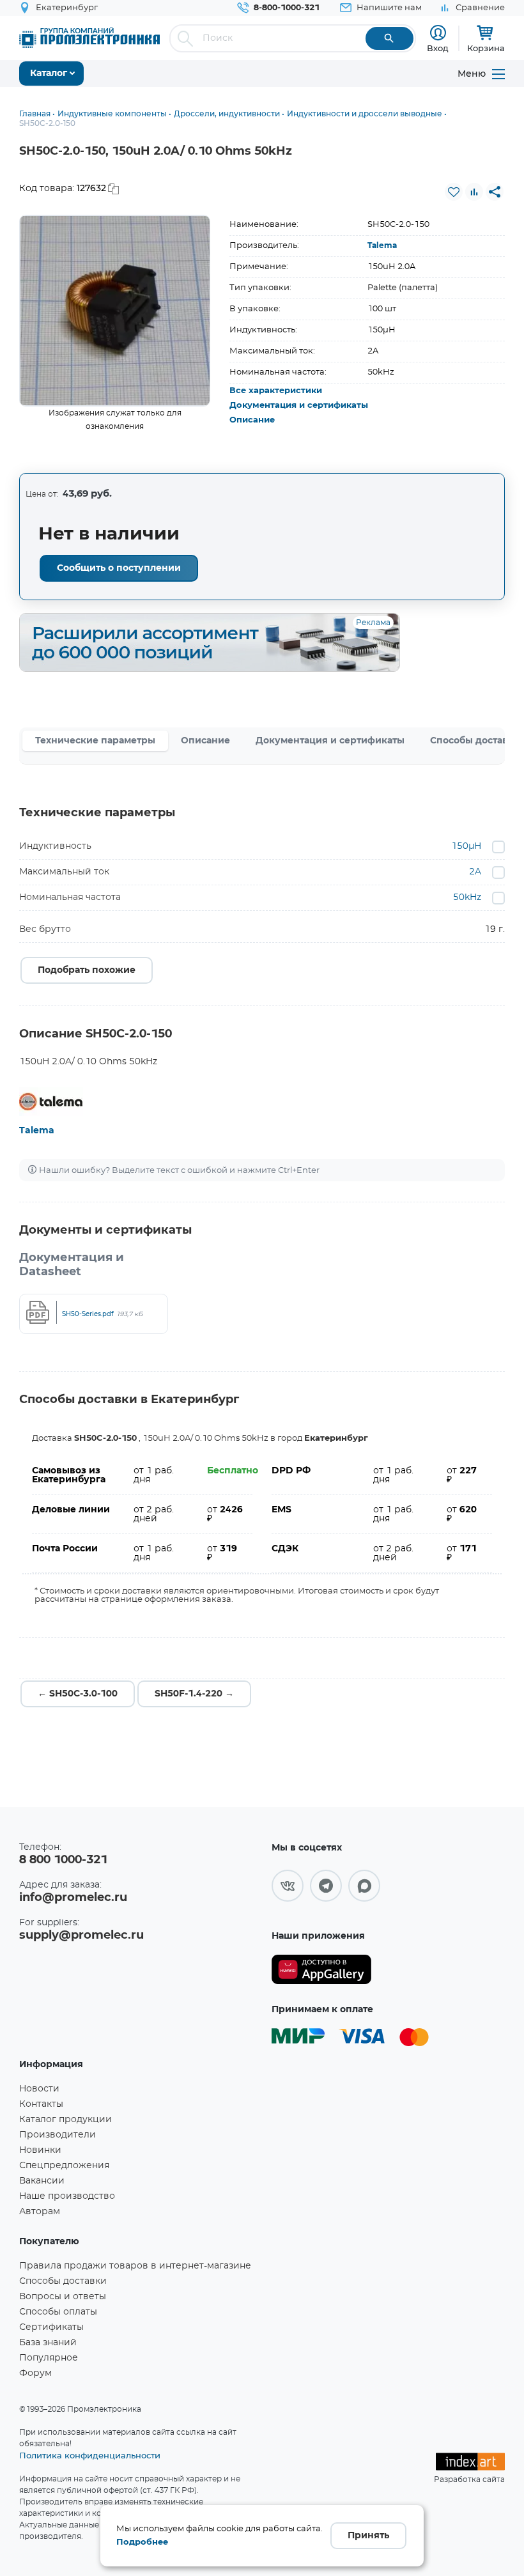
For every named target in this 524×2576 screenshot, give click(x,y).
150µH (466, 846)
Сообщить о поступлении (119, 568)
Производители (58, 2135)
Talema (382, 245)
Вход (438, 48)
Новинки (40, 2150)
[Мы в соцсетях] (288, 1886)
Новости (39, 2089)
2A (475, 872)
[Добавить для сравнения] (474, 192)
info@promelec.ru (73, 1898)
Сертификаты (51, 2327)
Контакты (41, 2104)
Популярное (49, 2358)
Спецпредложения (64, 2166)
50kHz (467, 897)
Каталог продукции (65, 2120)
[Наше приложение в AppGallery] (321, 1970)
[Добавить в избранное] (454, 192)
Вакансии (42, 2181)
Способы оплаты (58, 2312)
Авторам (40, 2212)
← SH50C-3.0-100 (78, 1694)
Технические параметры (95, 741)
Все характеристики (276, 391)
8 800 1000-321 (63, 1860)
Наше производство (67, 2196)
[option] (115, 311)
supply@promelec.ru (81, 1936)
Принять (368, 2536)
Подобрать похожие (87, 970)
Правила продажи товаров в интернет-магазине (135, 2266)
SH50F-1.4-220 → (194, 1694)
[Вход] (438, 33)
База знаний (48, 2343)
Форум (35, 2373)
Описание (252, 420)
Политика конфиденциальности (90, 2455)
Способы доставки (63, 2281)
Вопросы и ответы (63, 2297)
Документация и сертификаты (299, 406)
